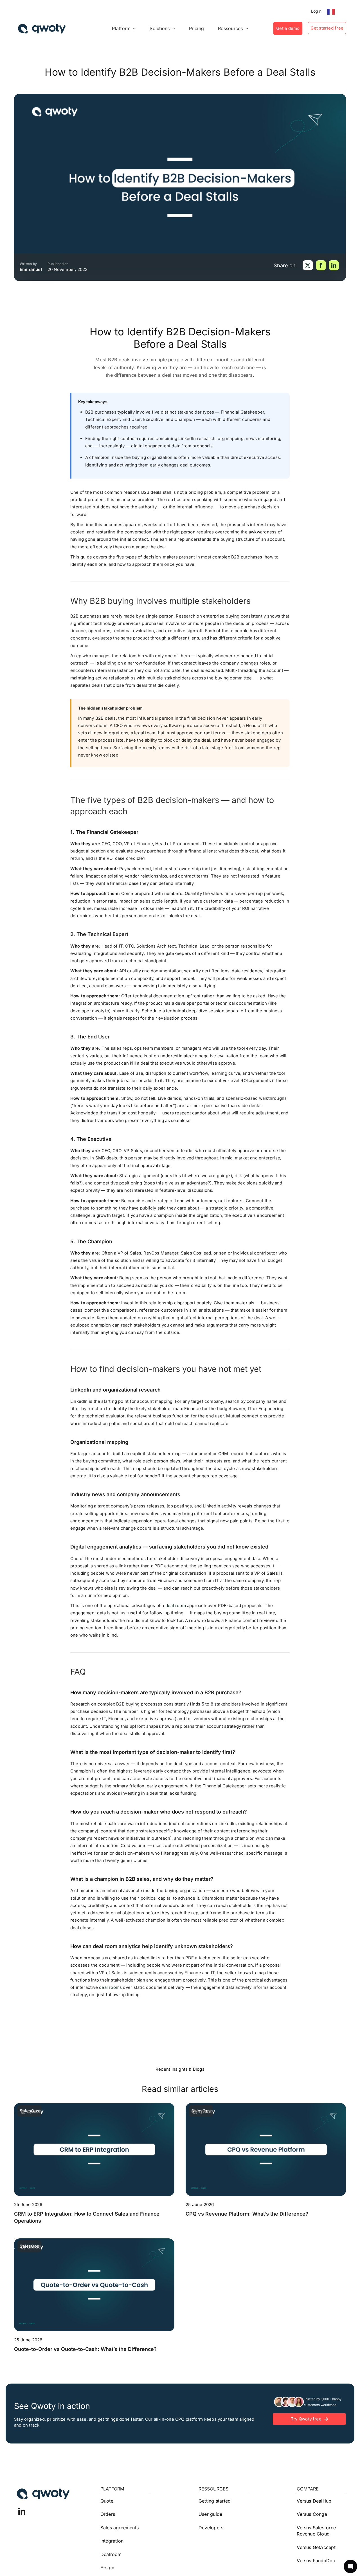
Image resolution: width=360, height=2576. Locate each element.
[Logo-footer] (42, 29)
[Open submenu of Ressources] (246, 28)
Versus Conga (312, 2514)
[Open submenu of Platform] (133, 28)
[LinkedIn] (334, 265)
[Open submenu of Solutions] (172, 28)
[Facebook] (321, 265)
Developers (211, 2528)
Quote (107, 2501)
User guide (210, 2514)
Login (316, 11)
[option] (332, 12)
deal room (176, 1605)
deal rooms (110, 1987)
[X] (308, 265)
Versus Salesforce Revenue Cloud (316, 2531)
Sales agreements (120, 2528)
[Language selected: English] (332, 12)
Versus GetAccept (316, 2547)
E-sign (107, 2568)
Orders (108, 2514)
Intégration (112, 2541)
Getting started (215, 2501)
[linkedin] (22, 2511)
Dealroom (111, 2554)
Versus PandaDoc (316, 2561)
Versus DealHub (314, 2501)
